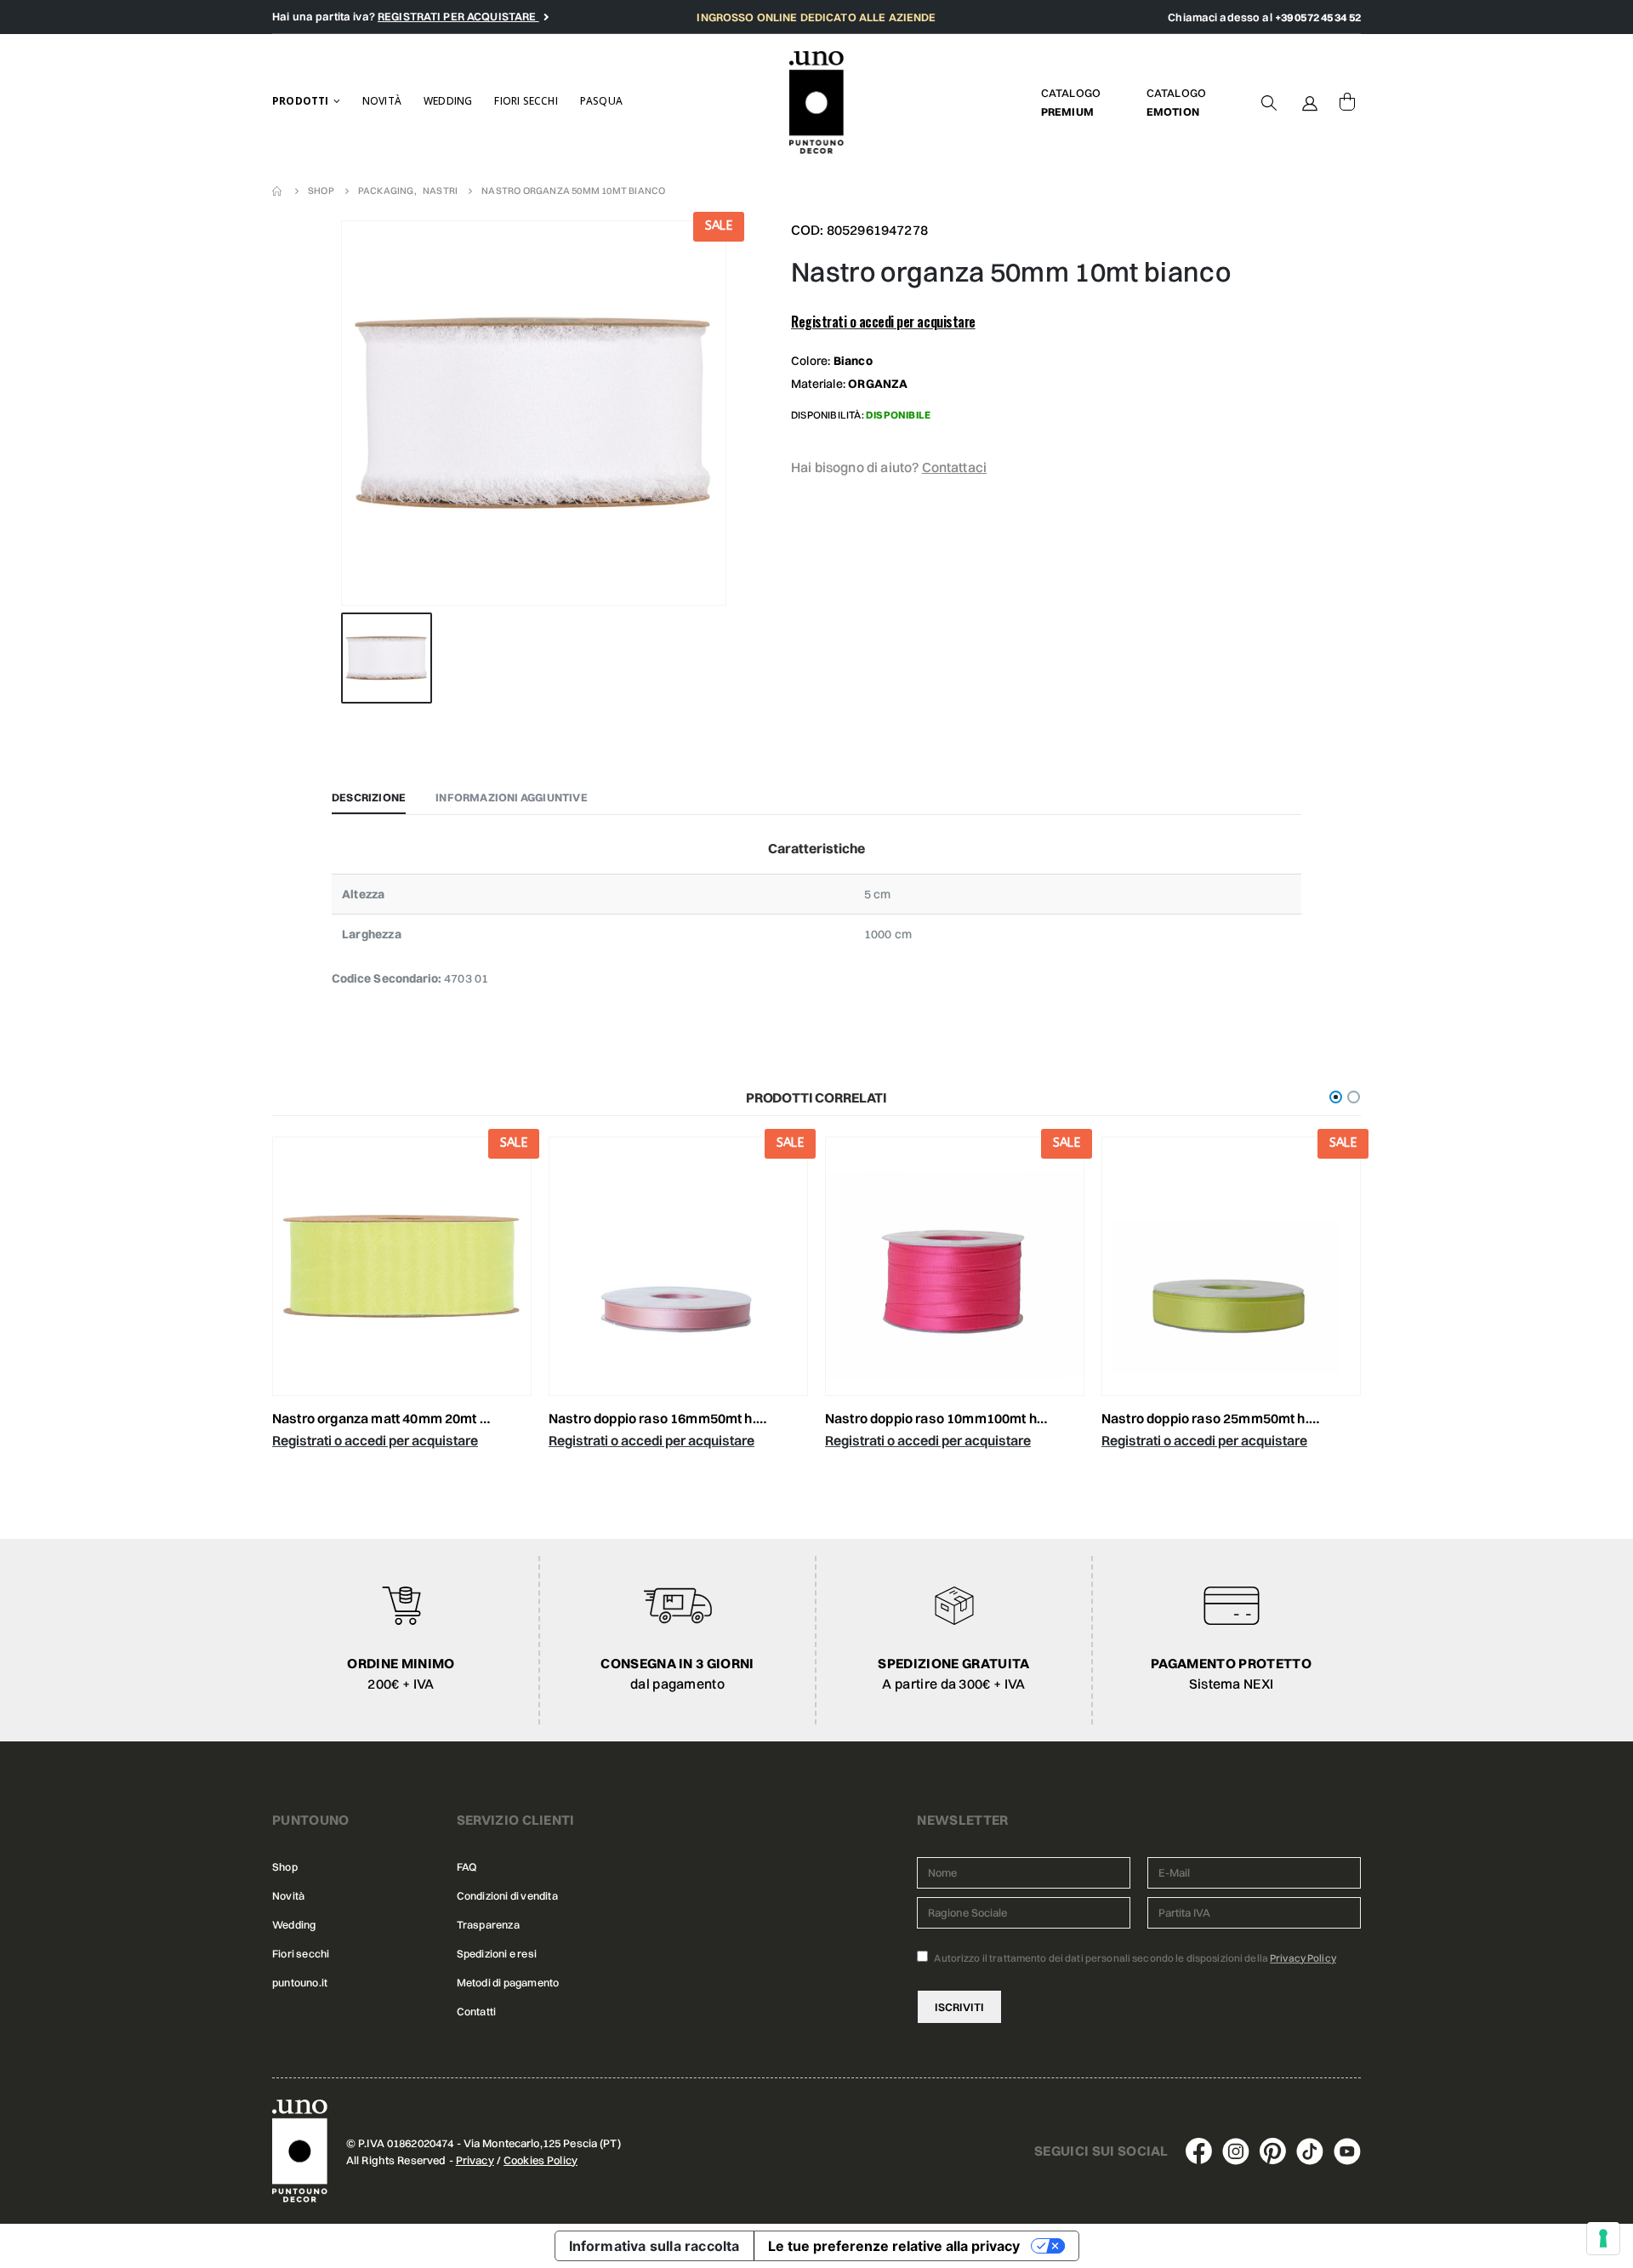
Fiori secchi (526, 101)
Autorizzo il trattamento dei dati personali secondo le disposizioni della (1134, 1958)
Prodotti (301, 101)
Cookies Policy (541, 2160)
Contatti (477, 2012)
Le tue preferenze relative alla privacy (894, 2246)
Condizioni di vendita (507, 1896)
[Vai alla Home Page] (278, 191)
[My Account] (1310, 102)
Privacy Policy (1303, 1958)
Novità (382, 101)
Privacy (475, 2160)
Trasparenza (488, 1925)
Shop (285, 1867)
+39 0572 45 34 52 (1318, 17)
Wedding (448, 101)
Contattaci (955, 467)
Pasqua (601, 101)
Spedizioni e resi (497, 1954)
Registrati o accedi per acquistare (883, 322)
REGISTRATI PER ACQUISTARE (458, 16)
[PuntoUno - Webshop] (817, 103)
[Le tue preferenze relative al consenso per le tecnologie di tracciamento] (1603, 2238)
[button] (1336, 1097)
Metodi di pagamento (508, 1983)
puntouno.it (300, 1983)
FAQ (467, 1867)
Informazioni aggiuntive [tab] (512, 797)
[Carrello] (1347, 102)
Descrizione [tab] (369, 797)
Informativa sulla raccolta (654, 2246)
